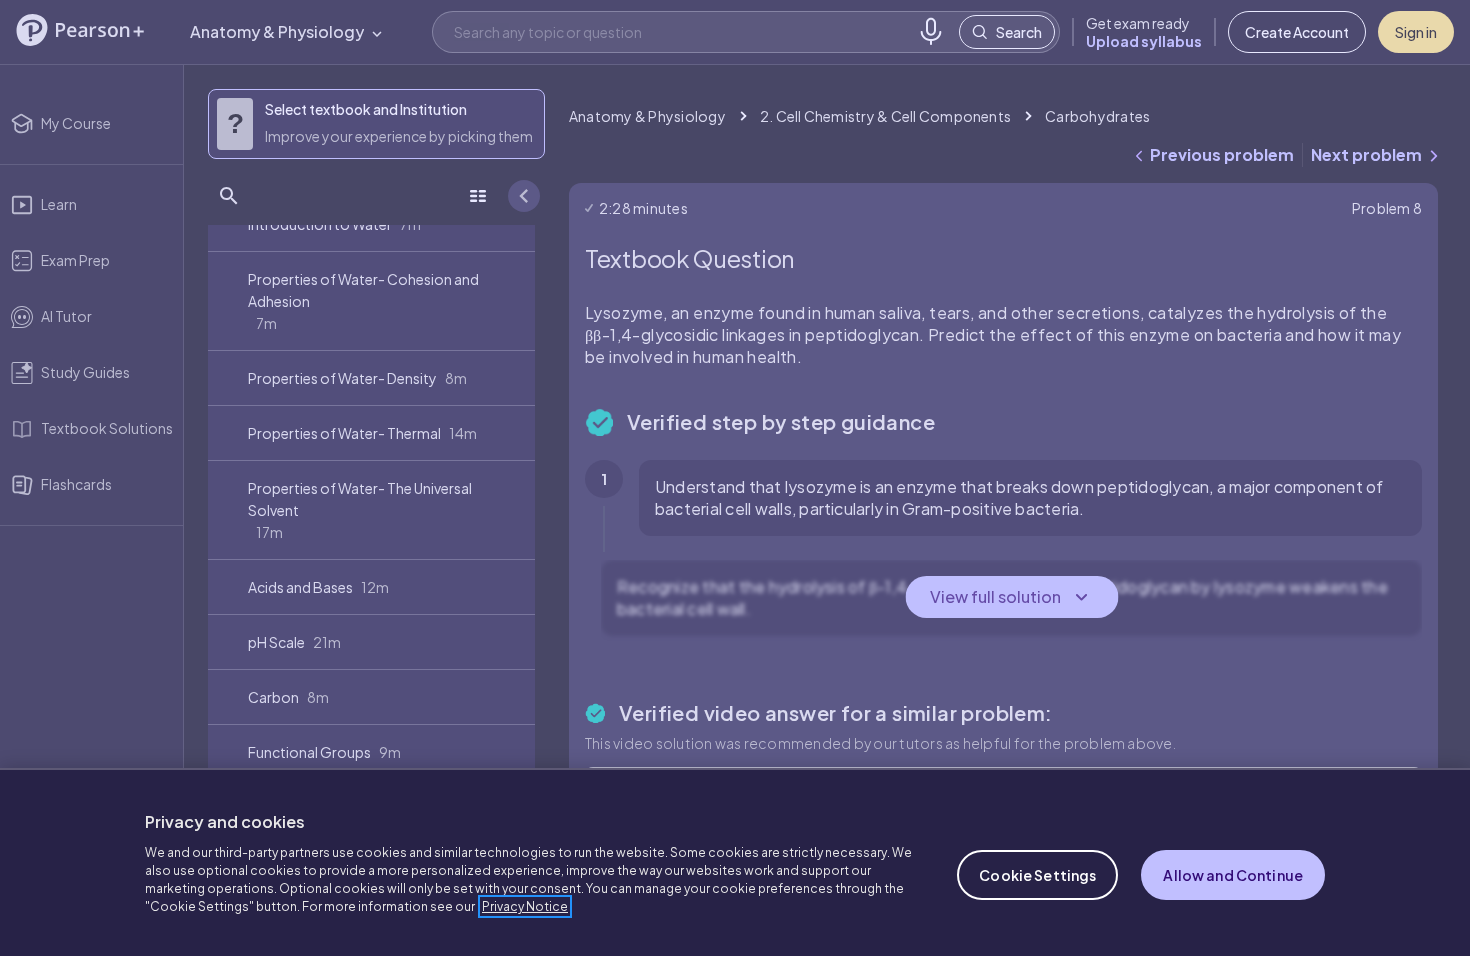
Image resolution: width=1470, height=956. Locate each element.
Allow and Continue (1233, 875)
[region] (735, 862)
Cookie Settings (1037, 875)
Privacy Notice (525, 906)
